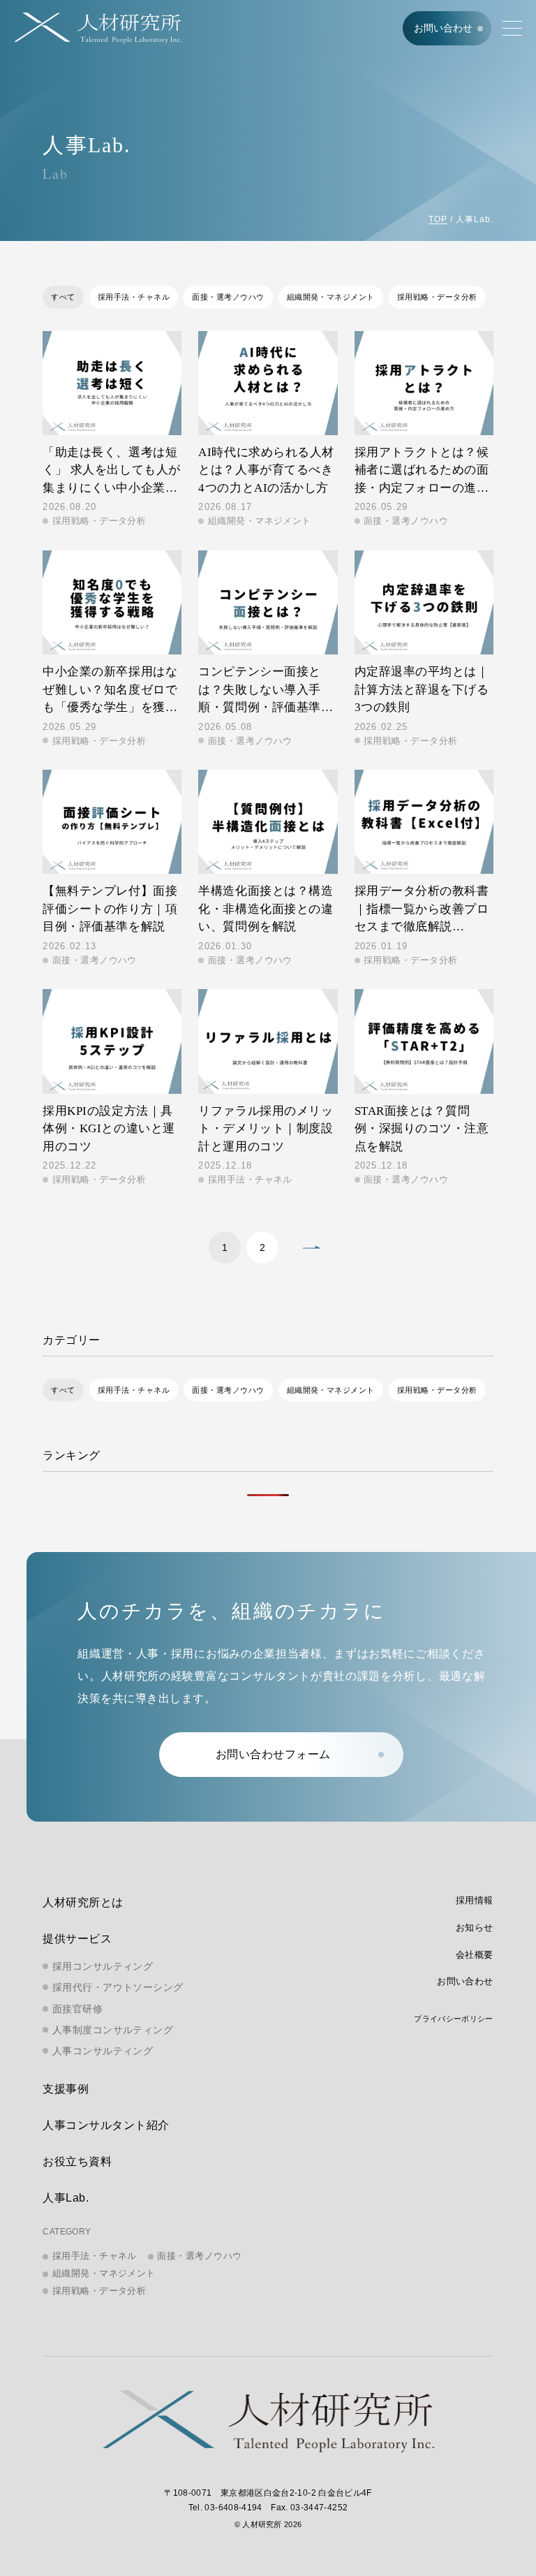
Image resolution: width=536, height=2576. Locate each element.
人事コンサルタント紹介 (106, 2125)
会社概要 (475, 1955)
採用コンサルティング (103, 1966)
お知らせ (475, 1927)
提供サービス (77, 1939)
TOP (438, 219)
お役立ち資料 (77, 2161)
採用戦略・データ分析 (437, 297)
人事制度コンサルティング (113, 2030)
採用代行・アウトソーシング (118, 1987)
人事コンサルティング (103, 2051)
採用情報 (475, 1900)
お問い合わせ (443, 28)
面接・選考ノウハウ (228, 297)
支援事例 (66, 2089)
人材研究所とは (83, 1902)
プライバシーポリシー (453, 2019)
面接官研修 (77, 2009)
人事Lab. (66, 2198)
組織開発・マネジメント (331, 297)
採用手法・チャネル (134, 297)
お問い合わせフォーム (273, 1754)
